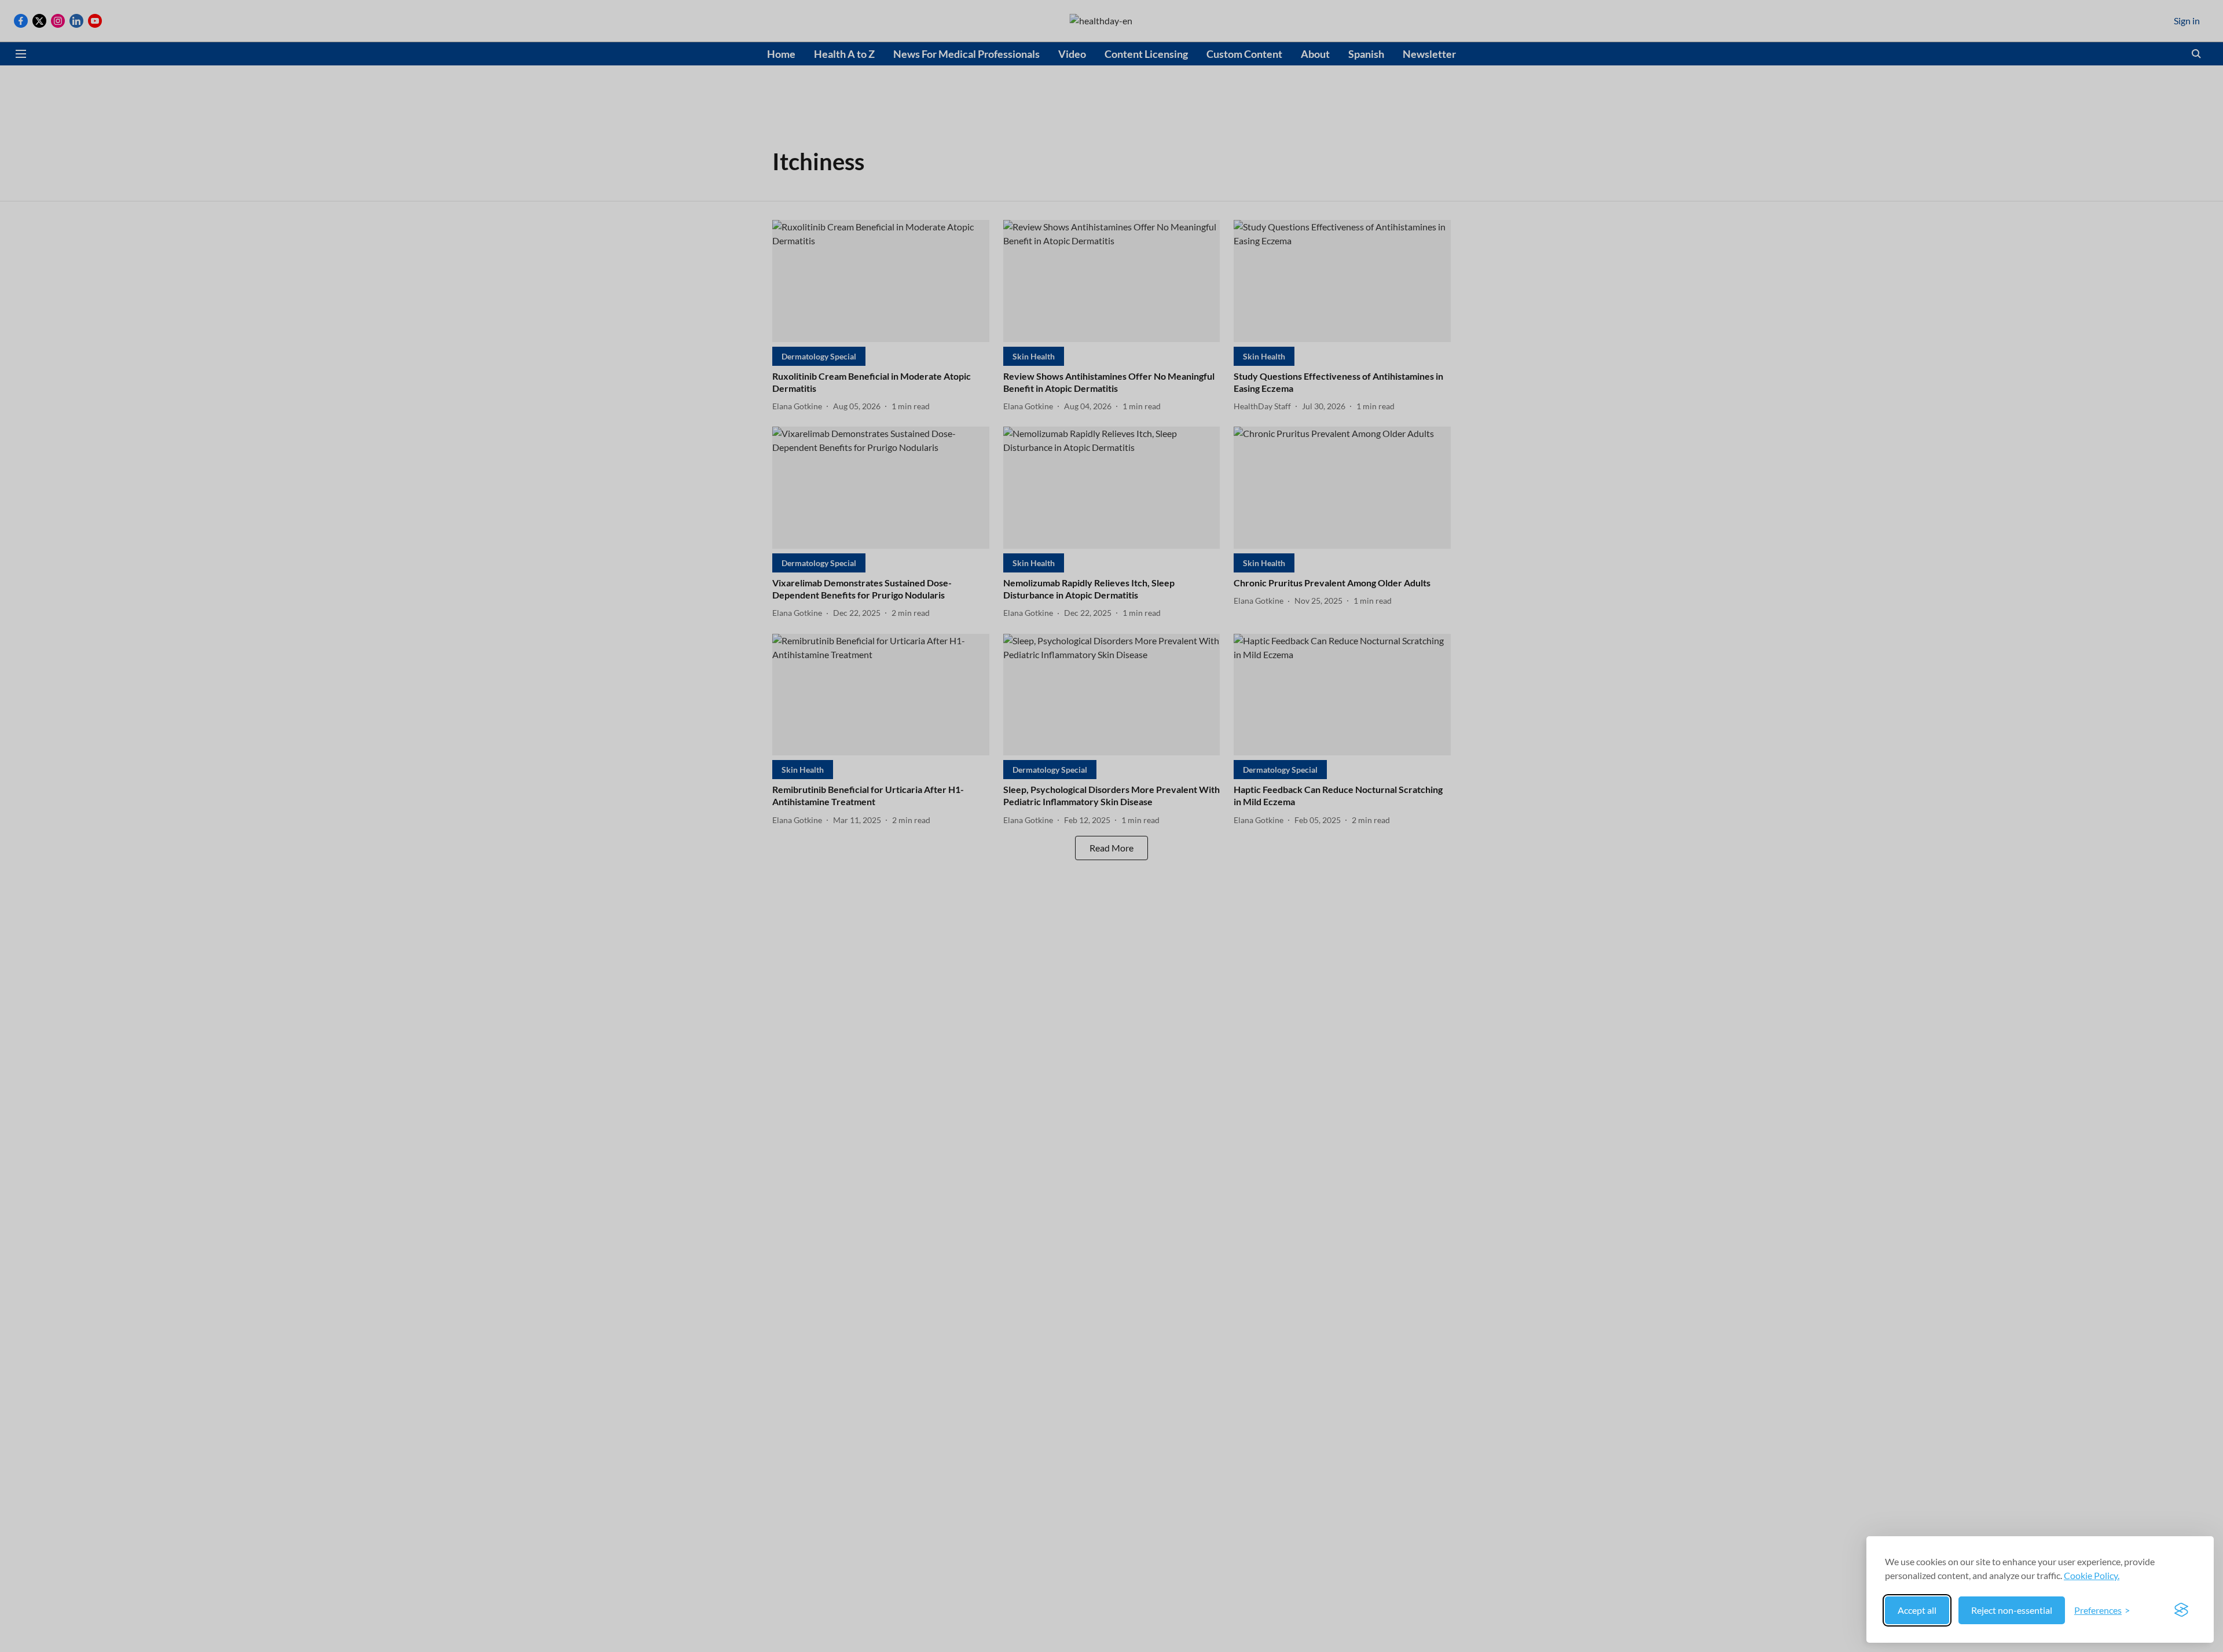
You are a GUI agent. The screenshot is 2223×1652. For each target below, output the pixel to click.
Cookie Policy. (2092, 1575)
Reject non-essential (2012, 1610)
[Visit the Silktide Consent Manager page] (2181, 1610)
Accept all (1917, 1610)
